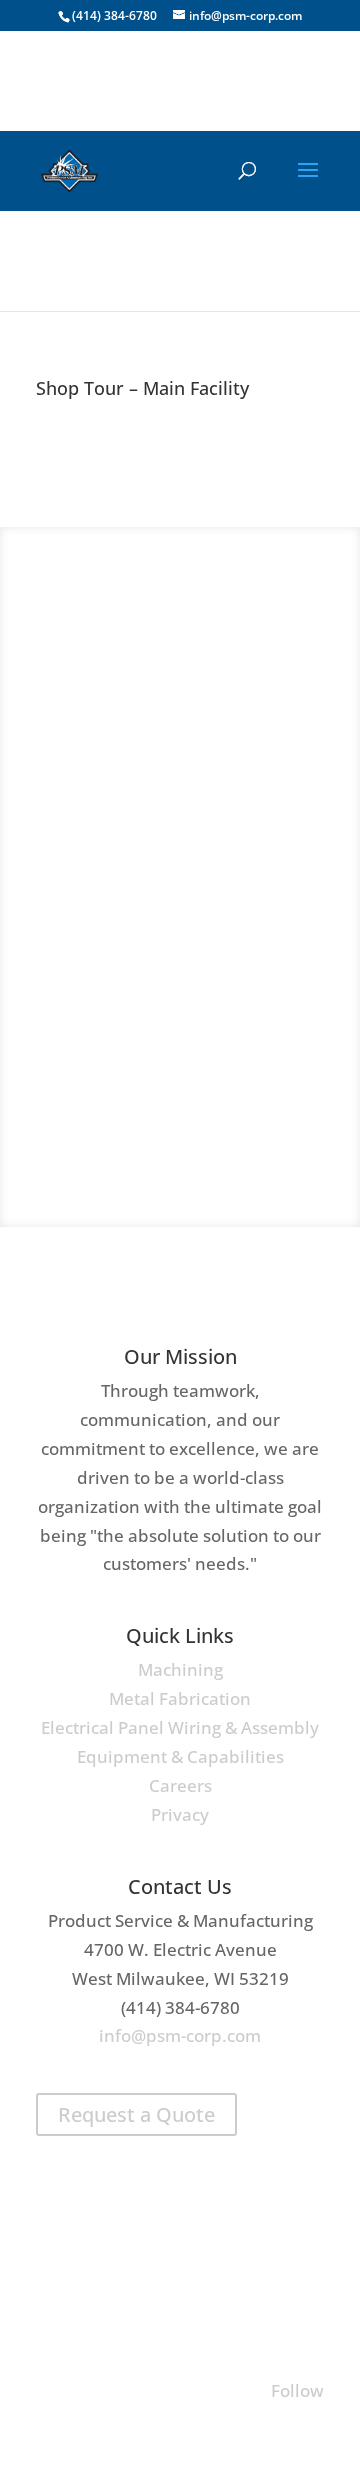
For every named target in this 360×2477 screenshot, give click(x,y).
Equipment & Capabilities (180, 1756)
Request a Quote (136, 2114)
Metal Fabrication (180, 1698)
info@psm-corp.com (180, 2035)
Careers (180, 1785)
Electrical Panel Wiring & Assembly (180, 1727)
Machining (180, 1669)
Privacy (180, 1814)
